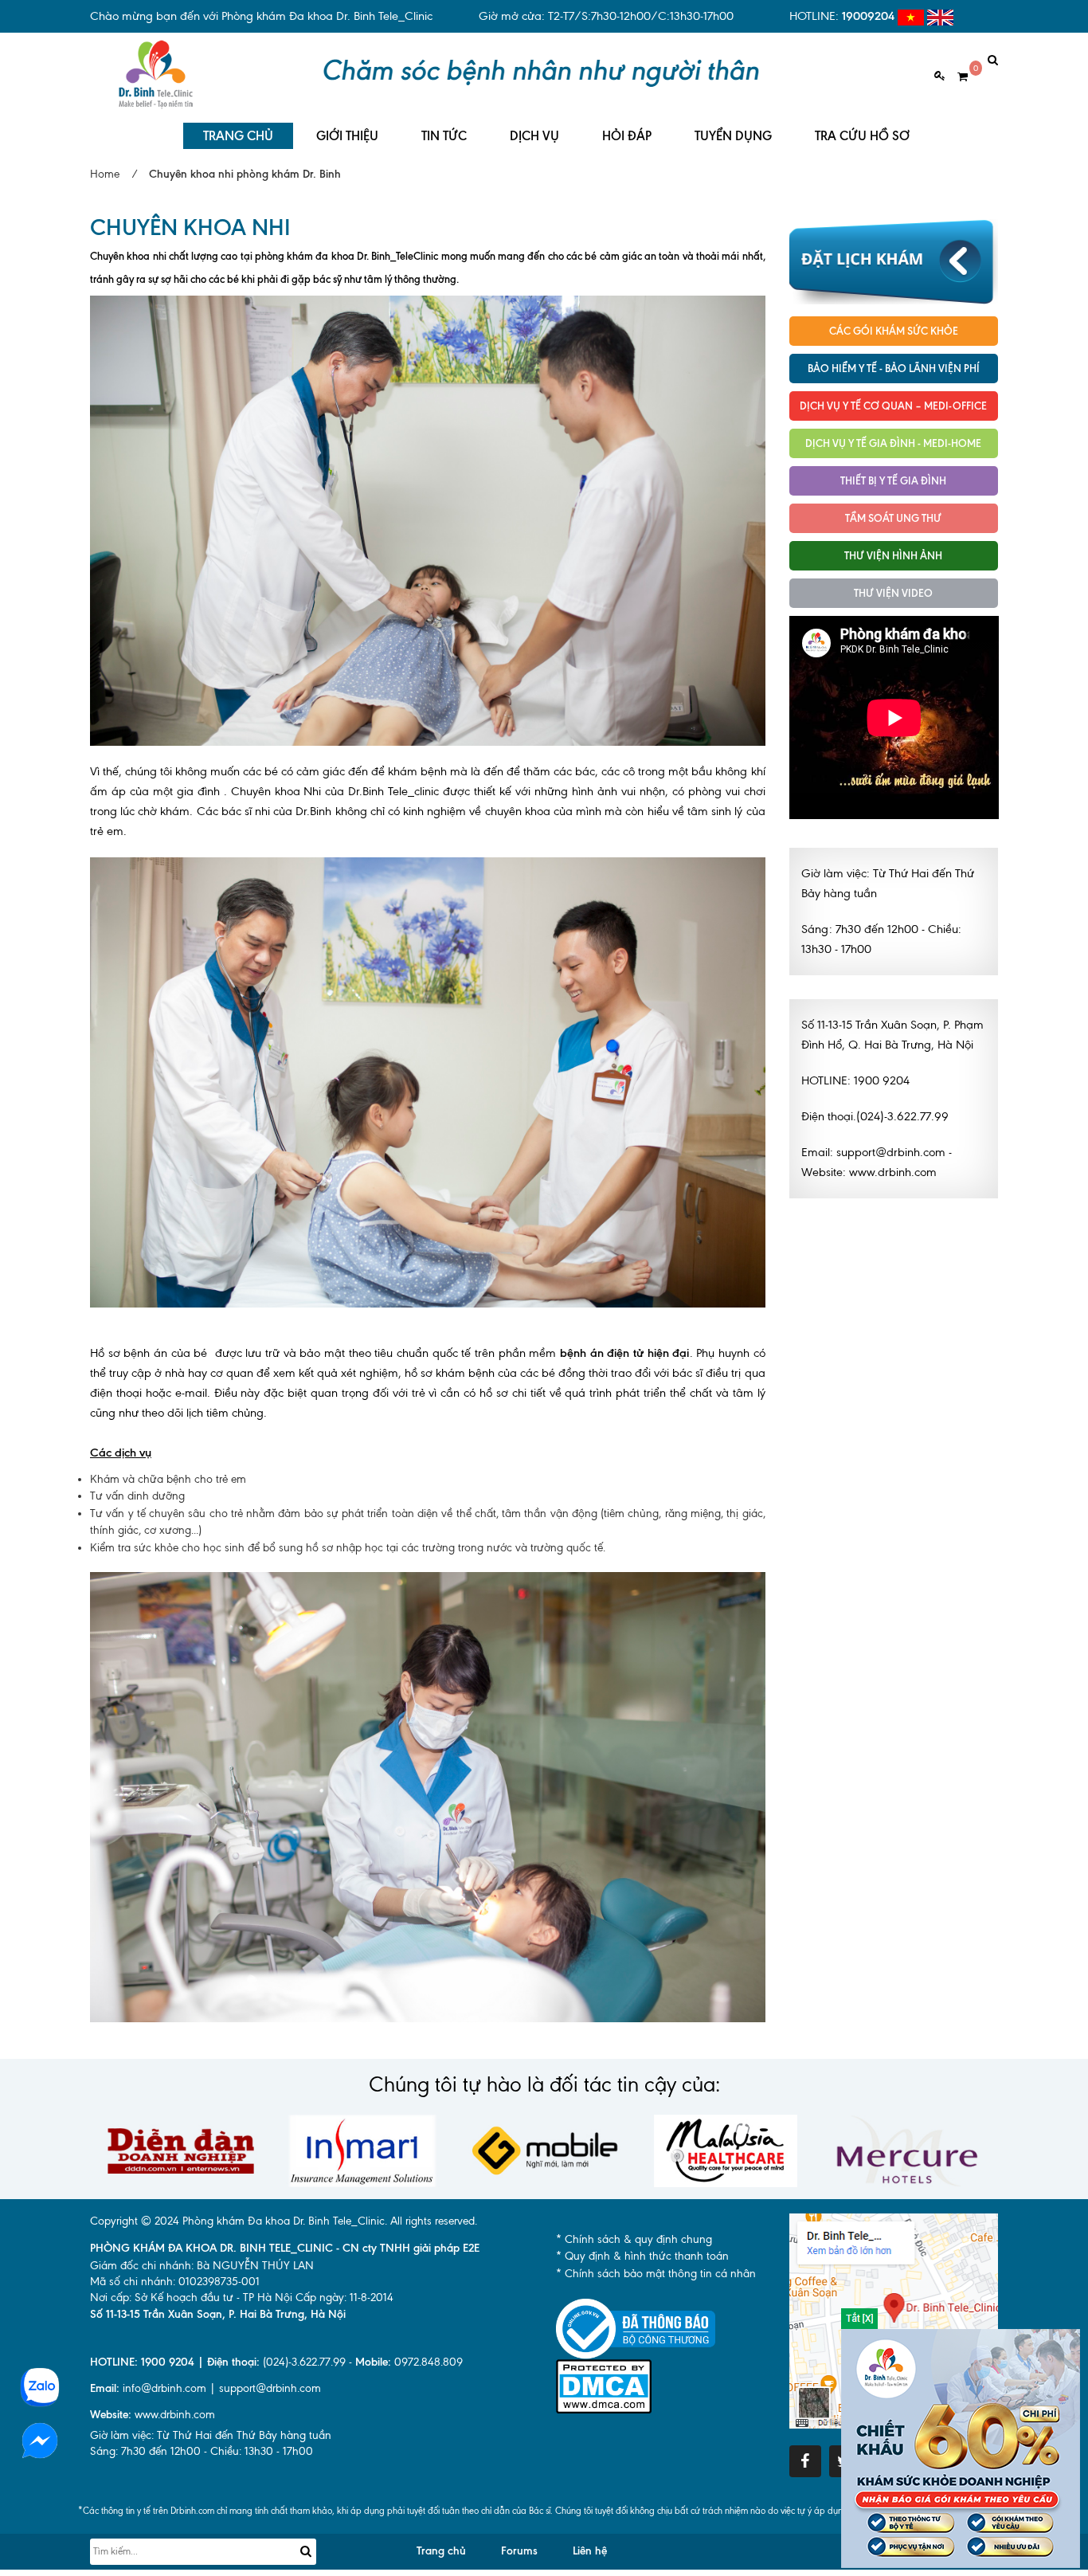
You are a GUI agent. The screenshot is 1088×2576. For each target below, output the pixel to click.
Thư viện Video (893, 593)
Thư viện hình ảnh (893, 555)
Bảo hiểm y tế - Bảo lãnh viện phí (894, 368)
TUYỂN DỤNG (733, 136)
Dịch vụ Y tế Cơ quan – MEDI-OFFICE (893, 406)
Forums (519, 2551)
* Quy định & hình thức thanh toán (642, 2256)
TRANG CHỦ (238, 136)
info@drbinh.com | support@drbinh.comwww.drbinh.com (205, 2402)
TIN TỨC (444, 136)
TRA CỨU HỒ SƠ (862, 136)
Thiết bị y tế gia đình (893, 480)
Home (105, 174)
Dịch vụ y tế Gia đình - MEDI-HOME (893, 443)
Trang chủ (441, 2551)
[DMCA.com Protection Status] (604, 2386)
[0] (957, 77)
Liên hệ (590, 2551)
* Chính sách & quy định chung (634, 2239)
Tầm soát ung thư (893, 518)
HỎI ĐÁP (627, 136)
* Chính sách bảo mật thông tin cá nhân (656, 2274)
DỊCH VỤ (534, 136)
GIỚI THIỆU (347, 136)
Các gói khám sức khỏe (894, 331)
